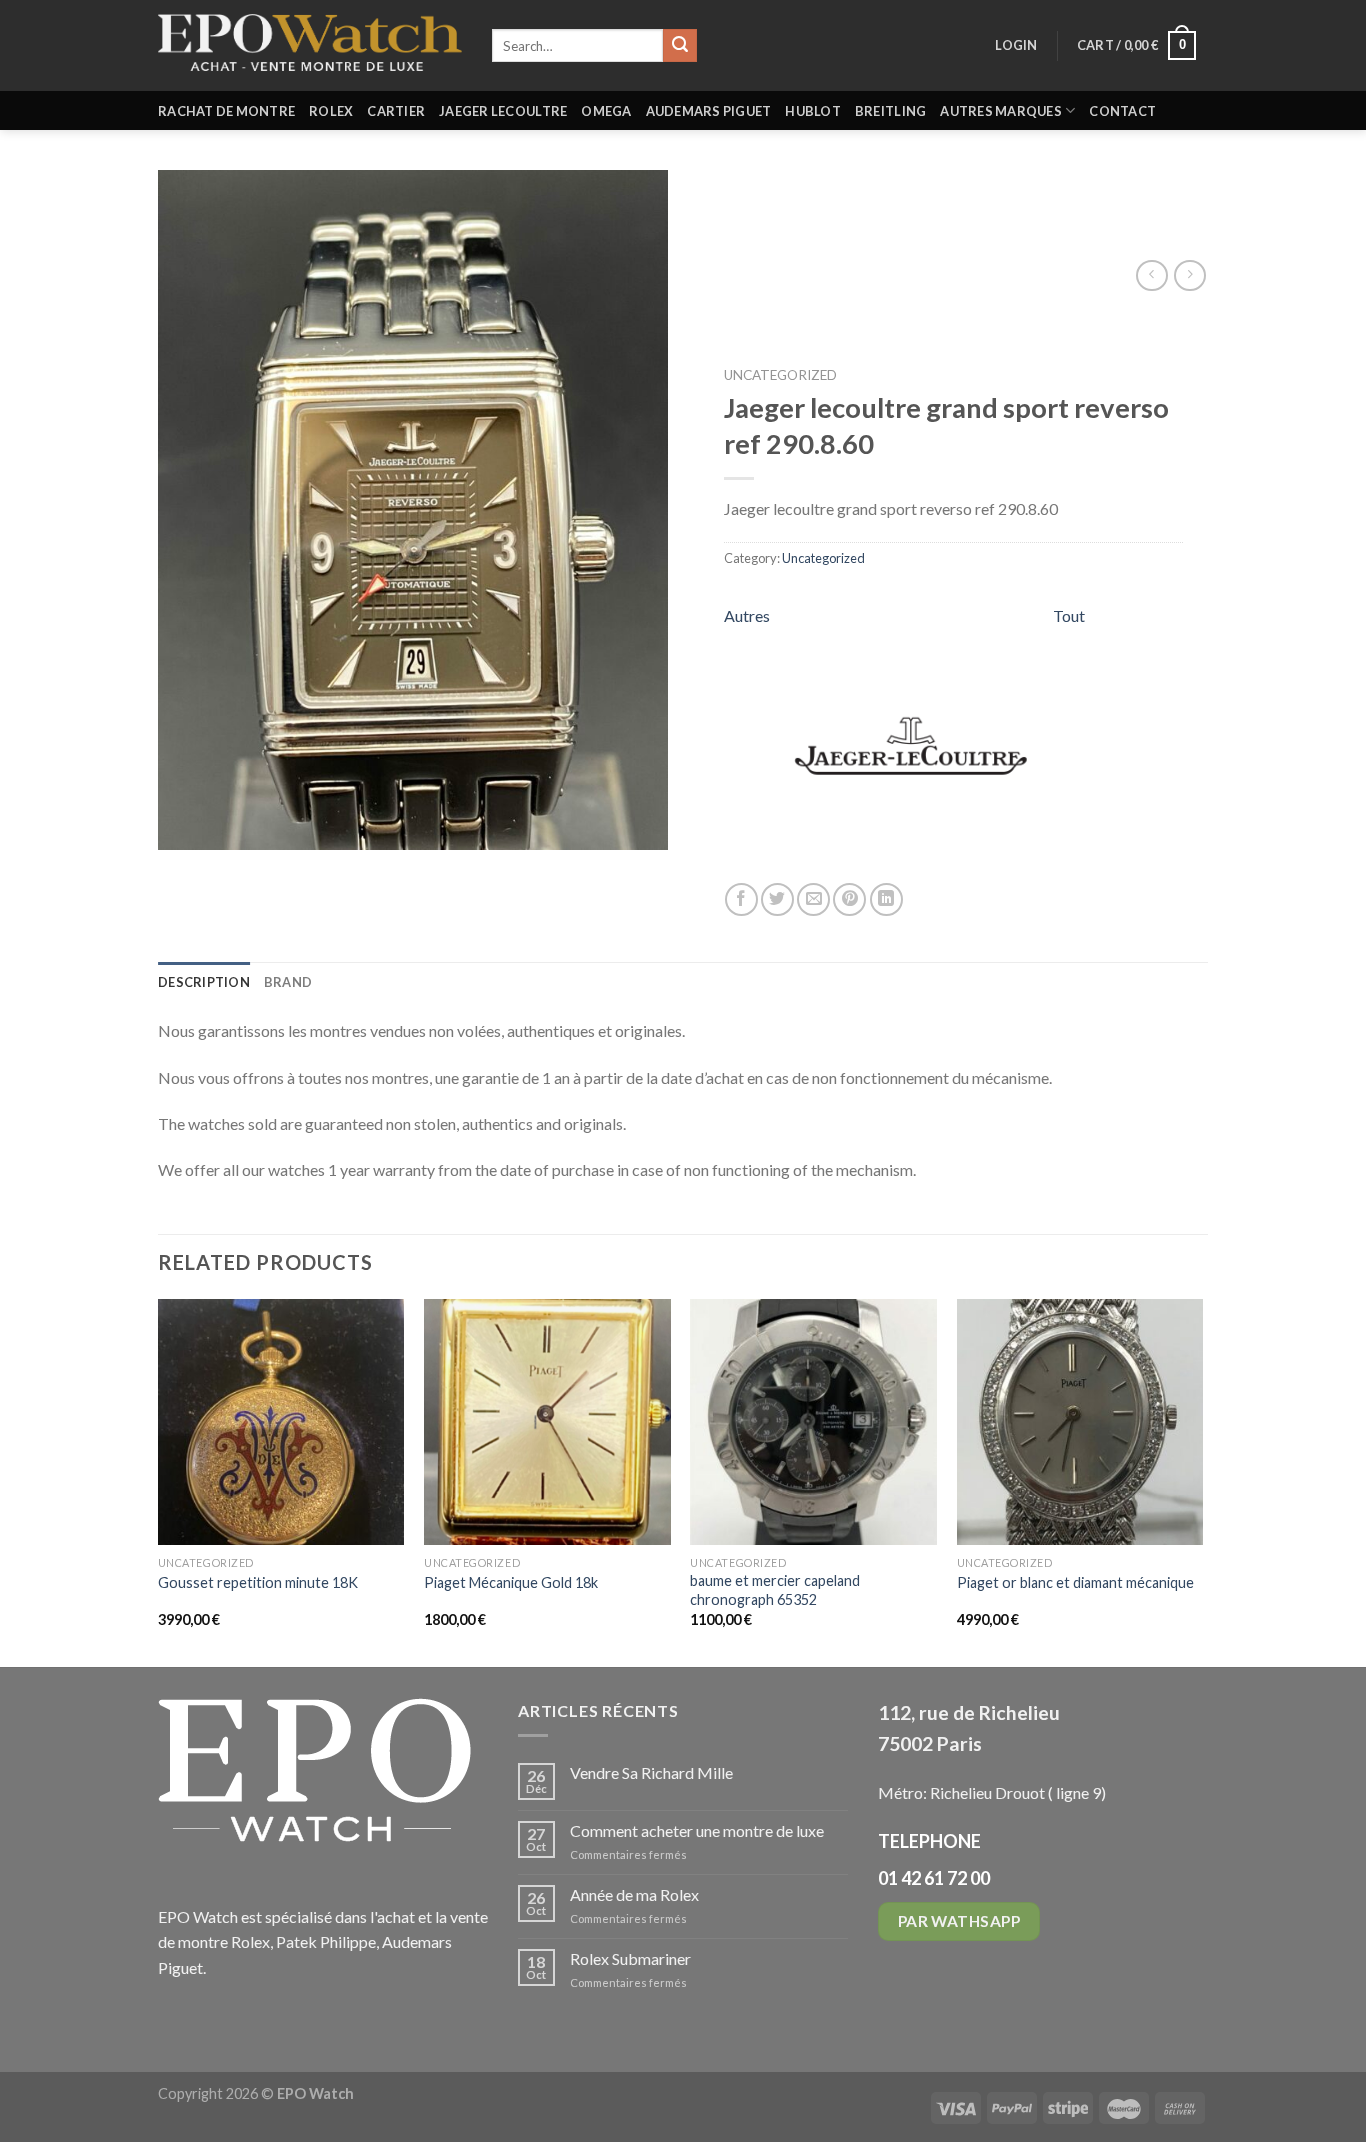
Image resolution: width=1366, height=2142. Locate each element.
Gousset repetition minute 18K (258, 1582)
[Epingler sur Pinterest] (849, 899)
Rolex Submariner (630, 1958)
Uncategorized (780, 375)
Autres (747, 615)
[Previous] (159, 1481)
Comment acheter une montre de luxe (697, 1830)
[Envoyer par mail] (813, 899)
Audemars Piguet (709, 111)
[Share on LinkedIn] (886, 899)
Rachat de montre (226, 111)
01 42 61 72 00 (934, 1878)
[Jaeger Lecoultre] (911, 743)
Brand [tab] (288, 982)
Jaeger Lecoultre (503, 111)
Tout (1069, 615)
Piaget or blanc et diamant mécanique (1075, 1582)
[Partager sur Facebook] (741, 899)
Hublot (813, 111)
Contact (1122, 111)
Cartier (396, 111)
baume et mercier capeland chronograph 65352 (775, 1590)
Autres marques (1001, 111)
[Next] (1202, 1481)
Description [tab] (204, 982)
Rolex (331, 111)
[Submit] (680, 46)
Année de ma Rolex (634, 1894)
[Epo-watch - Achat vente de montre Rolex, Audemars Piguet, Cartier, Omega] (310, 45)
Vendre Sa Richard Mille (651, 1772)
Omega (606, 111)
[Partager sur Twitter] (777, 899)
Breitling (890, 111)
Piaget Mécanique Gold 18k (511, 1582)
